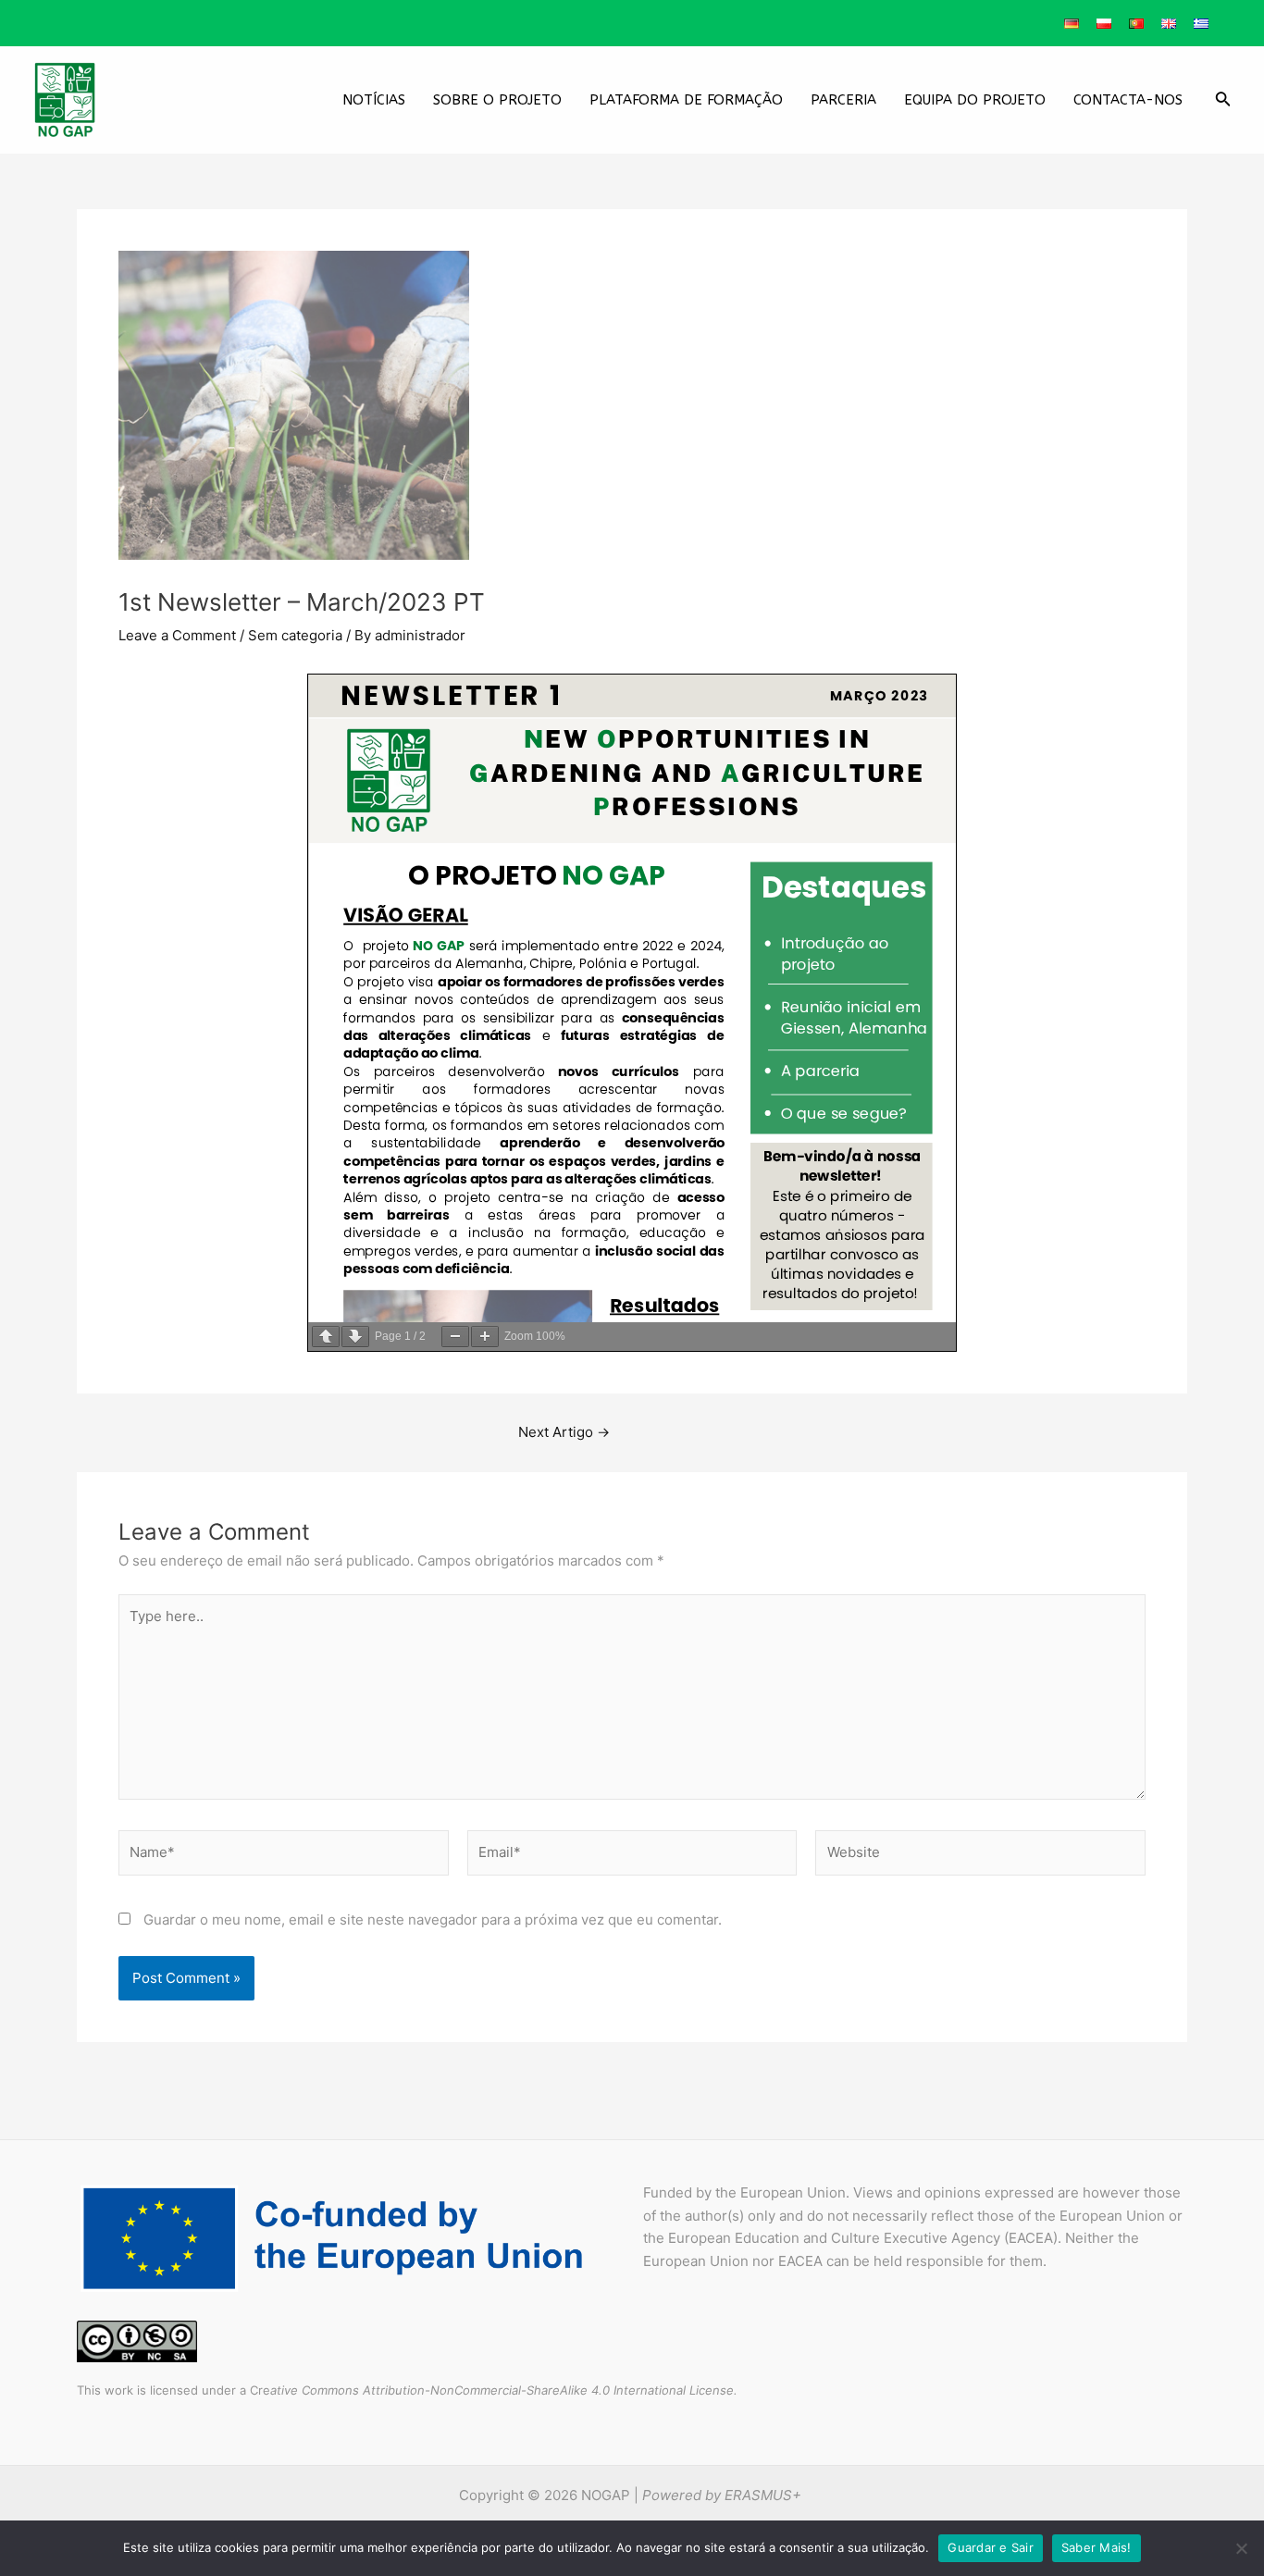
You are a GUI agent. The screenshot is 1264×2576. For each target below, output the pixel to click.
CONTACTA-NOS (1128, 100)
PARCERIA (843, 100)
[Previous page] (326, 1337)
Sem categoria (295, 635)
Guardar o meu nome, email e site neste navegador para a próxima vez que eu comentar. (433, 1920)
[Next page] (355, 1337)
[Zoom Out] (455, 1337)
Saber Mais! (1097, 2547)
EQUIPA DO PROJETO (975, 100)
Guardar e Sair (991, 2547)
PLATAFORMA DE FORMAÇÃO (686, 100)
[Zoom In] (485, 1337)
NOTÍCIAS (374, 100)
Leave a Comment (177, 635)
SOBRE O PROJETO (497, 100)
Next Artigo (564, 1432)
